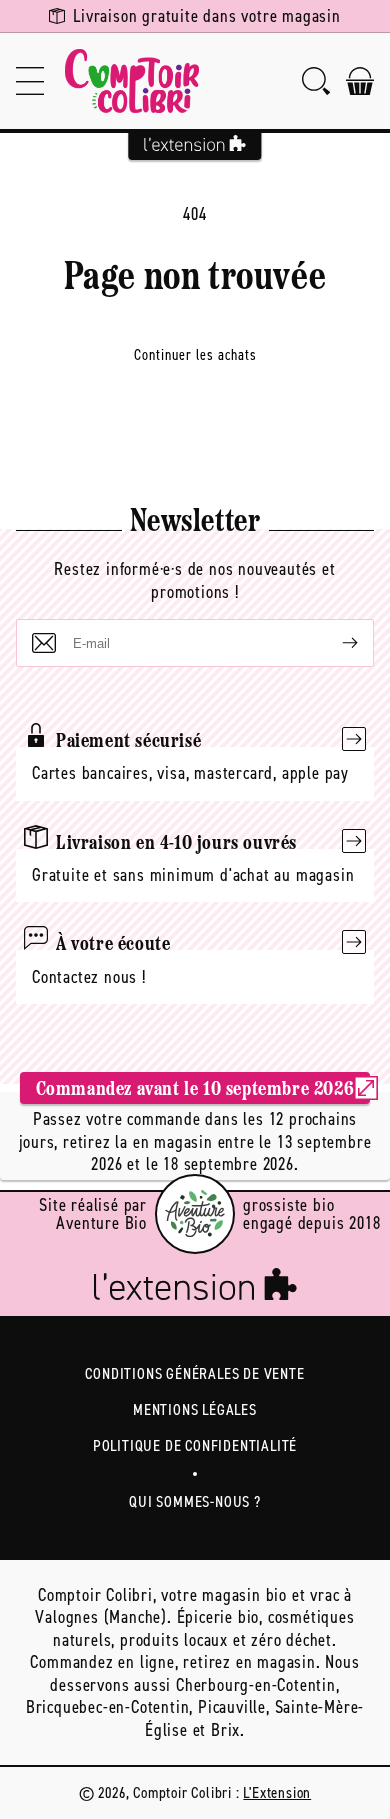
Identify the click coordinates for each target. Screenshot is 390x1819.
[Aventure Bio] (195, 1214)
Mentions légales (195, 1409)
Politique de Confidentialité (195, 1445)
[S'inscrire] (334, 643)
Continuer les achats (195, 355)
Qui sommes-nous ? (195, 1501)
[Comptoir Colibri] (132, 81)
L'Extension (277, 1792)
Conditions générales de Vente (194, 1373)
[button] (30, 81)
